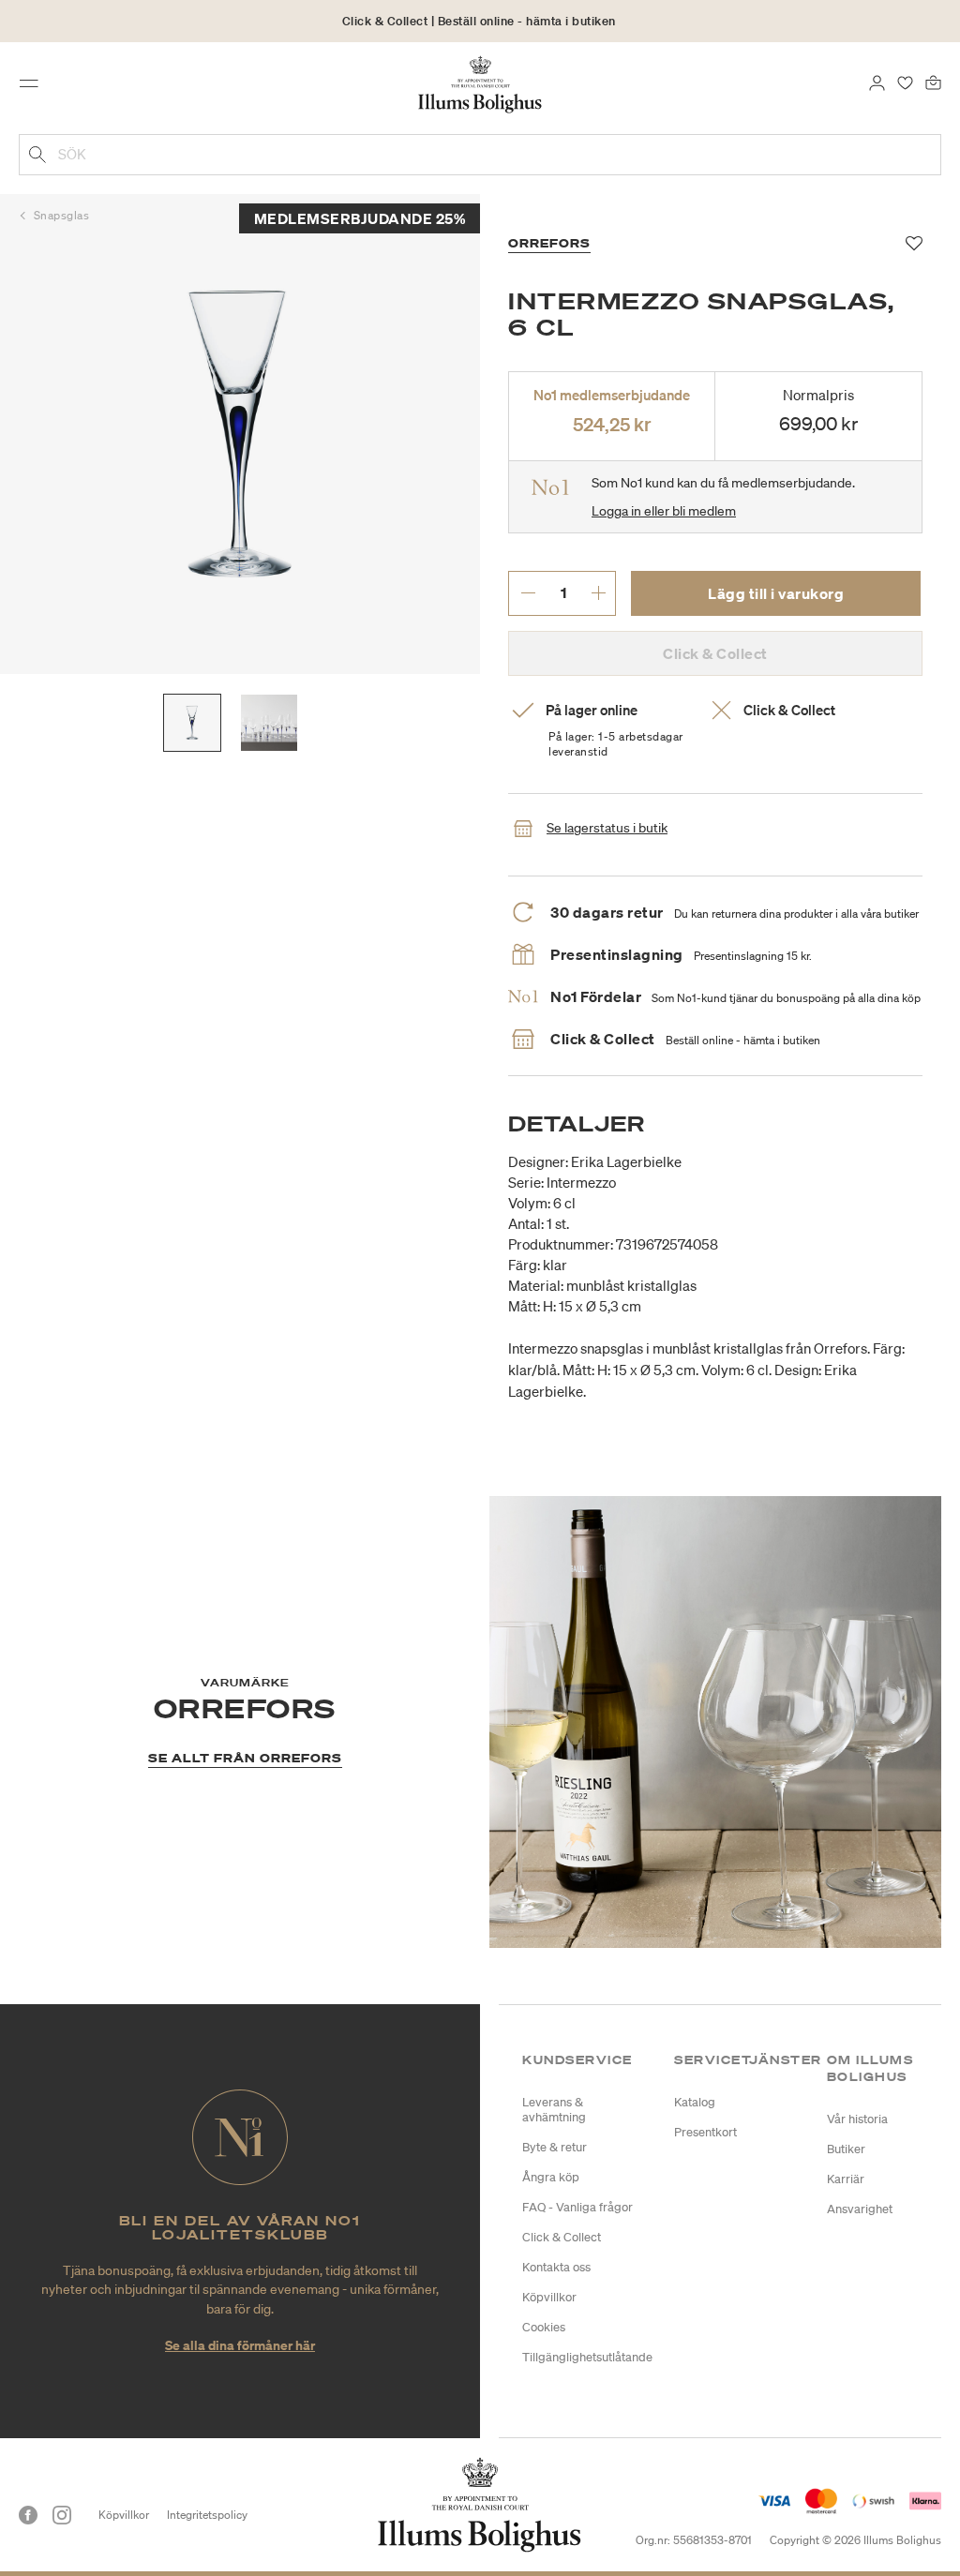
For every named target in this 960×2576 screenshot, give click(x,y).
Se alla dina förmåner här (240, 2345)
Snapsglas (62, 215)
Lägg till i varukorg (776, 593)
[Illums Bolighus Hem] (480, 83)
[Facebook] (28, 2515)
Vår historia (857, 2119)
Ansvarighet (860, 2209)
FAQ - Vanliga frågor (577, 2207)
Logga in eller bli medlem (664, 511)
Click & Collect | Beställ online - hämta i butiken (479, 21)
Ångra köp (551, 2177)
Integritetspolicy (207, 2515)
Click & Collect (562, 2237)
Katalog (695, 2102)
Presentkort (705, 2132)
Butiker (846, 2149)
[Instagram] (62, 2515)
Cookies (544, 2327)
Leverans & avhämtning (554, 2110)
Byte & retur (555, 2147)
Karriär (846, 2179)
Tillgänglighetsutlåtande (587, 2357)
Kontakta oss (556, 2267)
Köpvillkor (549, 2297)
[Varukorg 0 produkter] (933, 82)
